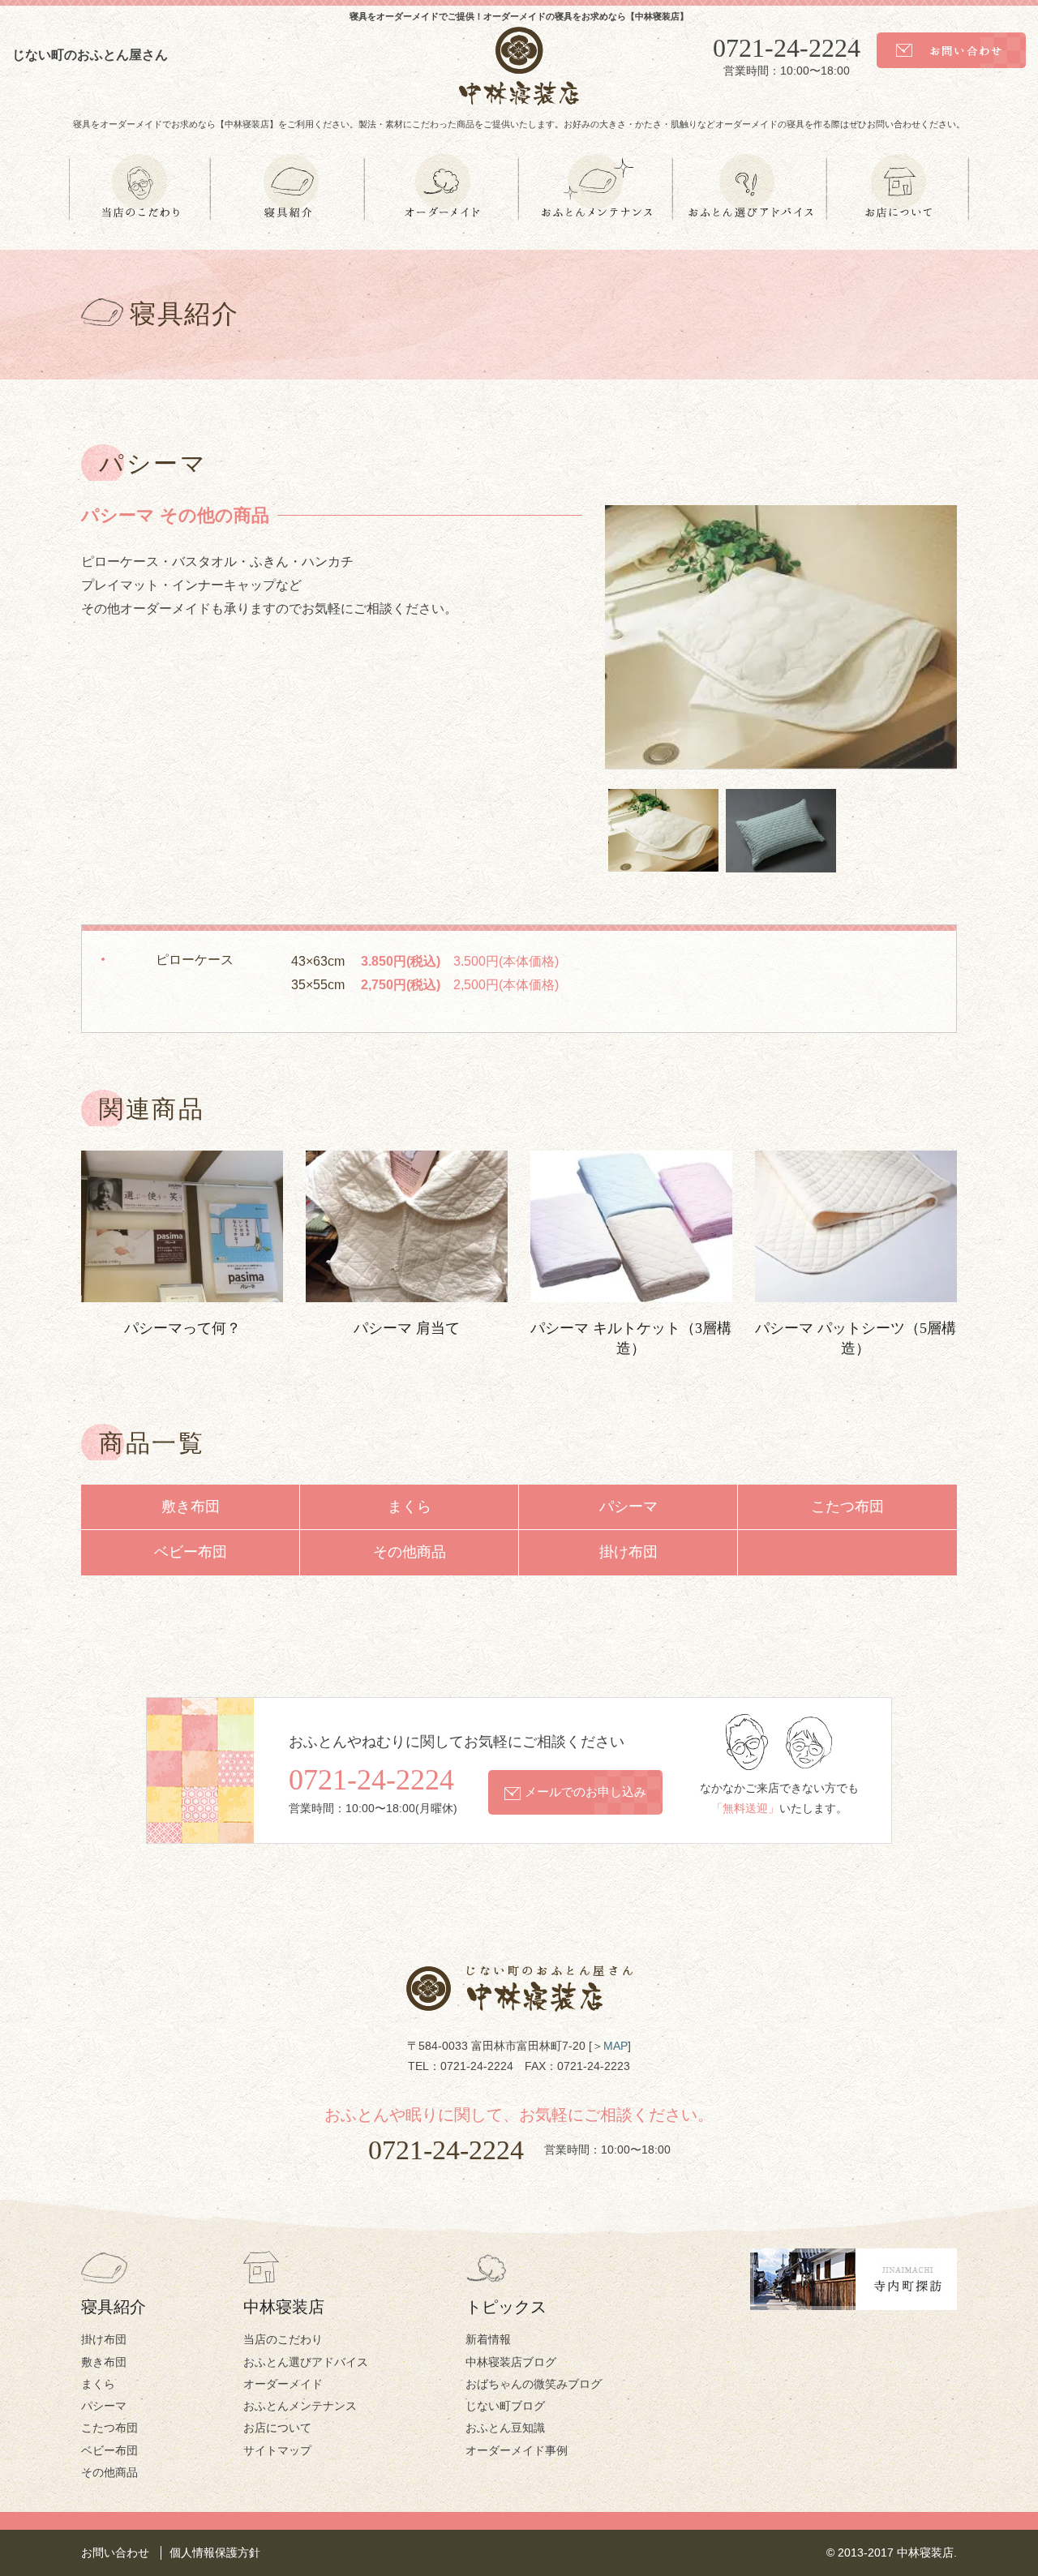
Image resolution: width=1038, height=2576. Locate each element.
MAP (616, 2046)
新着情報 (488, 2339)
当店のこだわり (283, 2339)
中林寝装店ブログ (511, 2362)
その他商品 (410, 1552)
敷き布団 (191, 1507)
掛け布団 (628, 1552)
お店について (277, 2428)
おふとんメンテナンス (300, 2406)
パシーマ (628, 1507)
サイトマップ (277, 2450)
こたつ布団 (847, 1507)
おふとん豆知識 (505, 2428)
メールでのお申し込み (585, 1792)
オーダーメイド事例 (517, 2450)
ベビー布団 (191, 1552)
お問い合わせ (115, 2552)
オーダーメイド (283, 2384)
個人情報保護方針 (215, 2552)
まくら (410, 1507)
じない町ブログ (505, 2406)
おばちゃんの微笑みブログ (534, 2384)
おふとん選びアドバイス (306, 2362)
